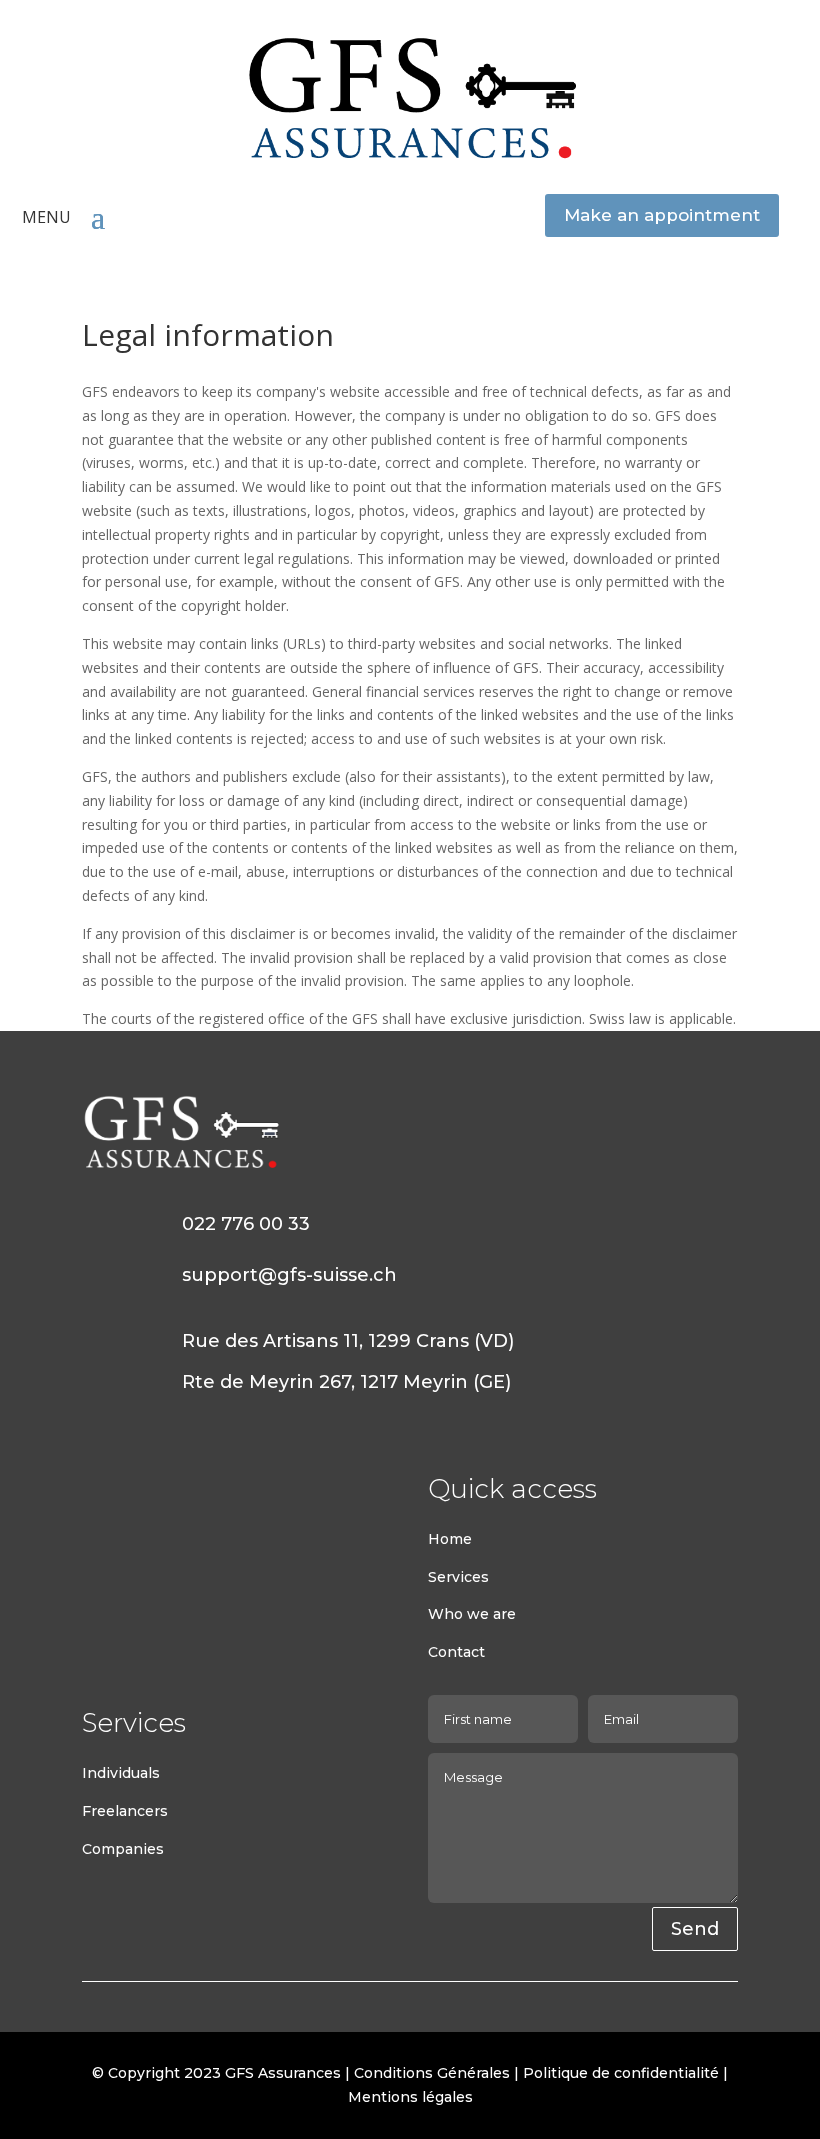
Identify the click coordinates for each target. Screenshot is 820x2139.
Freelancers (125, 1811)
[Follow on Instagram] (138, 1490)
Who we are (472, 1614)
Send (695, 1929)
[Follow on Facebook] (98, 1490)
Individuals (121, 1773)
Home (450, 1539)
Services (458, 1577)
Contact (456, 1652)
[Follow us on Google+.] (178, 1490)
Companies (123, 1849)
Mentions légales (410, 2097)
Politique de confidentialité (621, 2073)
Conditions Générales (434, 2073)
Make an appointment (662, 215)
